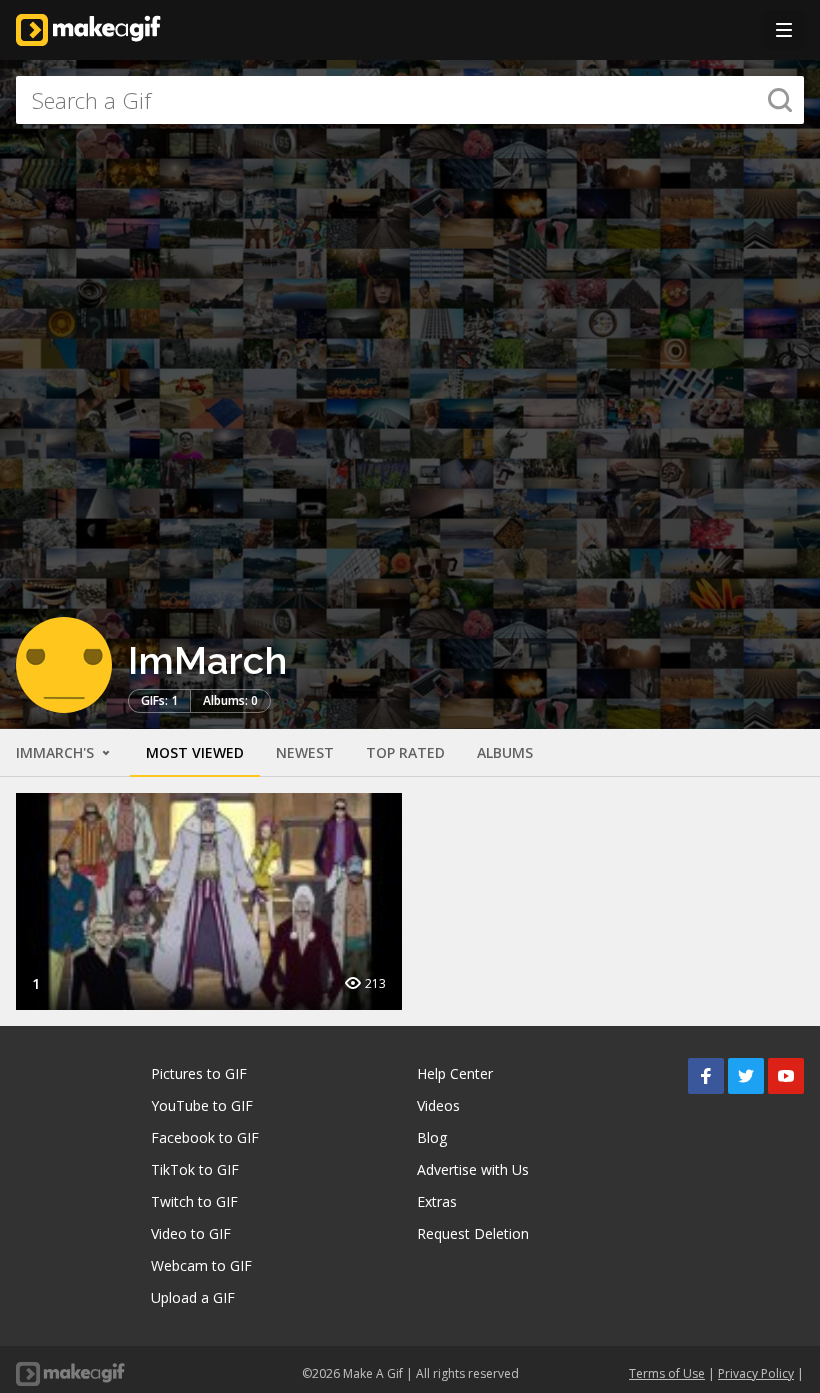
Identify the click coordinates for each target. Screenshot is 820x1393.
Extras (437, 1201)
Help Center (455, 1073)
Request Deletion (473, 1233)
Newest (305, 752)
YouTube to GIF (202, 1105)
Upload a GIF (193, 1297)
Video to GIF (191, 1233)
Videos (438, 1105)
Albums (505, 752)
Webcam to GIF (201, 1265)
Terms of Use (667, 1373)
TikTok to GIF (195, 1169)
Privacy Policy (756, 1373)
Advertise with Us (473, 1169)
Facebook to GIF (205, 1137)
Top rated (405, 752)
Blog (432, 1137)
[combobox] (410, 100)
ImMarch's (57, 752)
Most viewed (195, 752)
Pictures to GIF (199, 1073)
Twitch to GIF (194, 1201)
